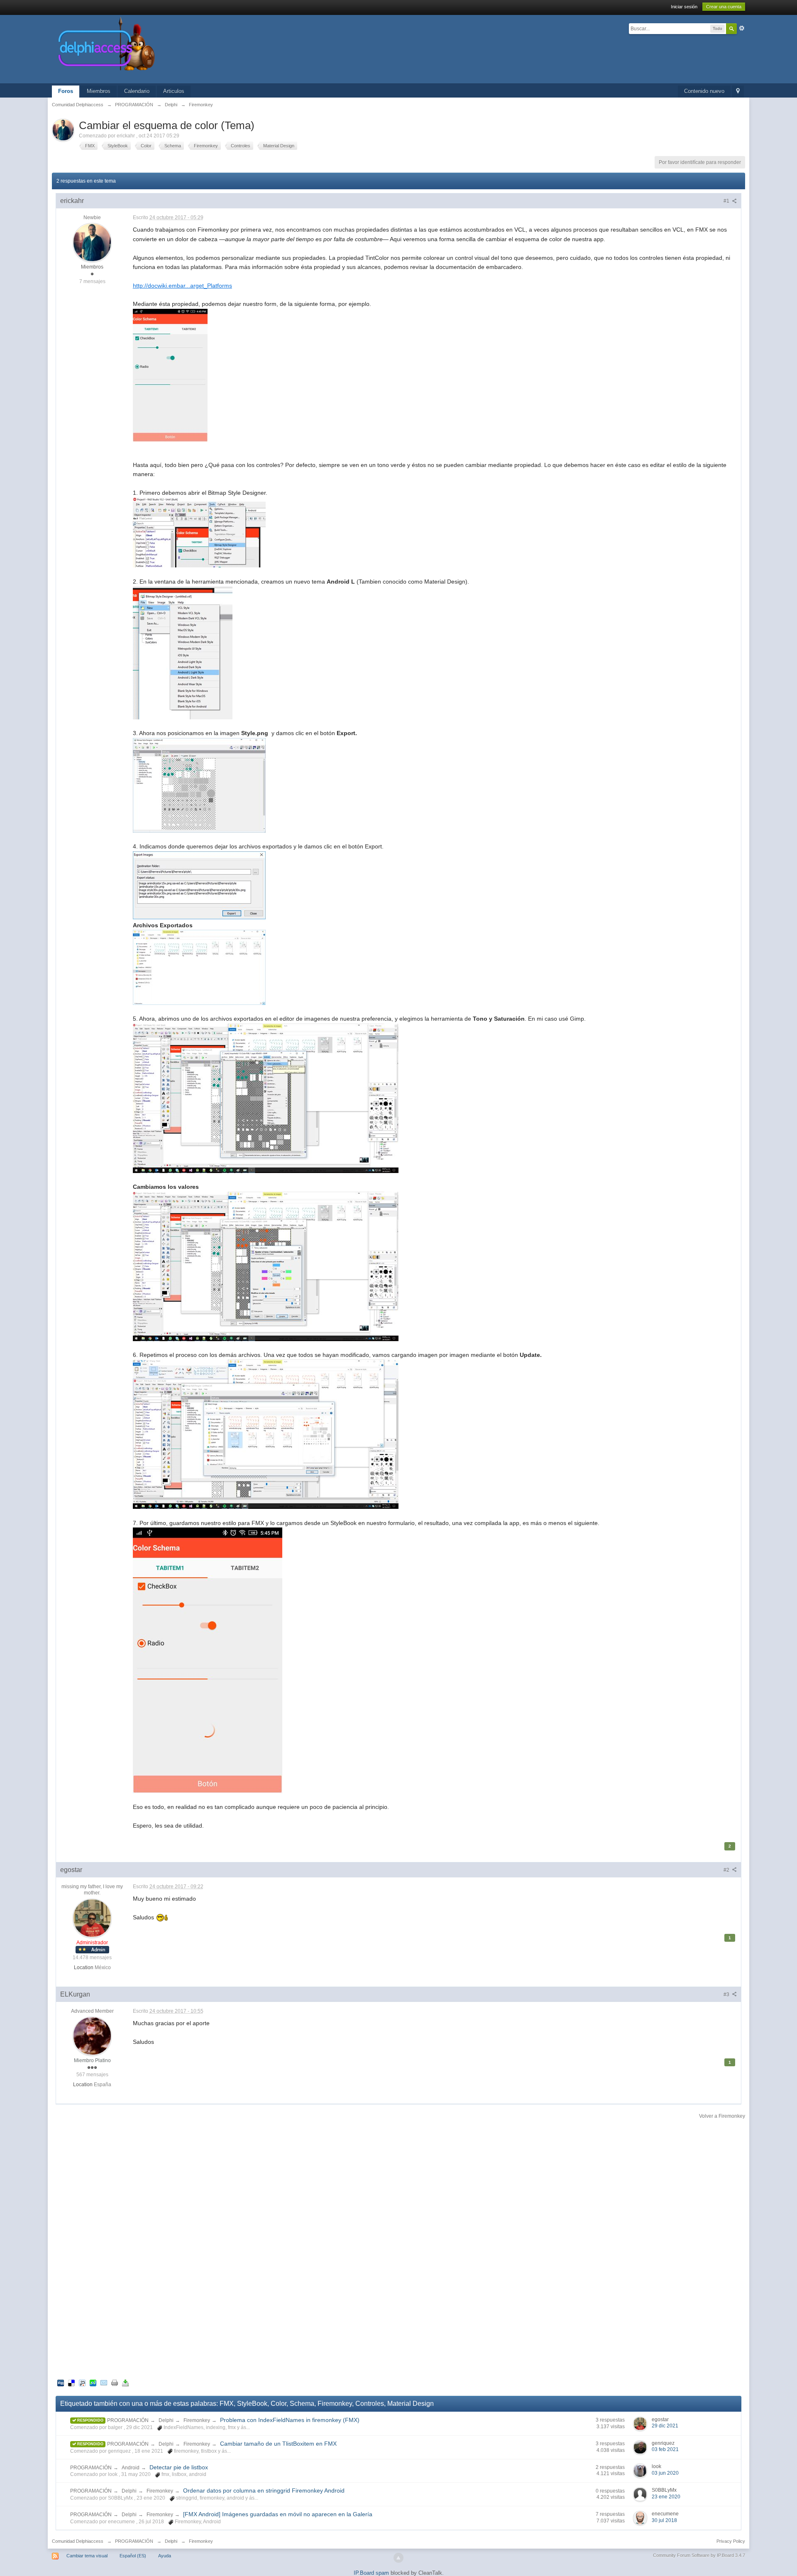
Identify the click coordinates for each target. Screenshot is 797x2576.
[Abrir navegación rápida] (738, 92)
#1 (727, 201)
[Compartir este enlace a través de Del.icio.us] (71, 2382)
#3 (727, 1994)
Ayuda (165, 2556)
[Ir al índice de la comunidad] (195, 49)
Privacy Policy (731, 2541)
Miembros (99, 91)
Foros (66, 91)
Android (131, 2468)
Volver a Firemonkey (722, 2116)
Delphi (166, 2420)
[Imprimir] (115, 2382)
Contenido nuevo (704, 91)
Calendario (137, 91)
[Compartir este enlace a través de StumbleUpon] (93, 2382)
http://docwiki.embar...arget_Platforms (182, 286)
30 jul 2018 (664, 2520)
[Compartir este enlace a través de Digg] (61, 2382)
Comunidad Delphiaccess (78, 2541)
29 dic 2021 (665, 2426)
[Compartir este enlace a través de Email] (104, 2382)
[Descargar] (125, 2382)
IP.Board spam (371, 2573)
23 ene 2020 (666, 2497)
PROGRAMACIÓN (128, 2420)
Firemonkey (197, 2420)
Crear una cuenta (724, 7)
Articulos (174, 91)
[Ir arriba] (398, 2558)
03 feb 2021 (665, 2449)
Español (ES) (133, 2556)
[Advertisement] (398, 2249)
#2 (727, 1870)
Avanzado (742, 28)
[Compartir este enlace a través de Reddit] (82, 2382)
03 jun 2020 (665, 2473)
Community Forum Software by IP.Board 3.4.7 (699, 2555)
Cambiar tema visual (87, 2556)
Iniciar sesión (684, 7)
